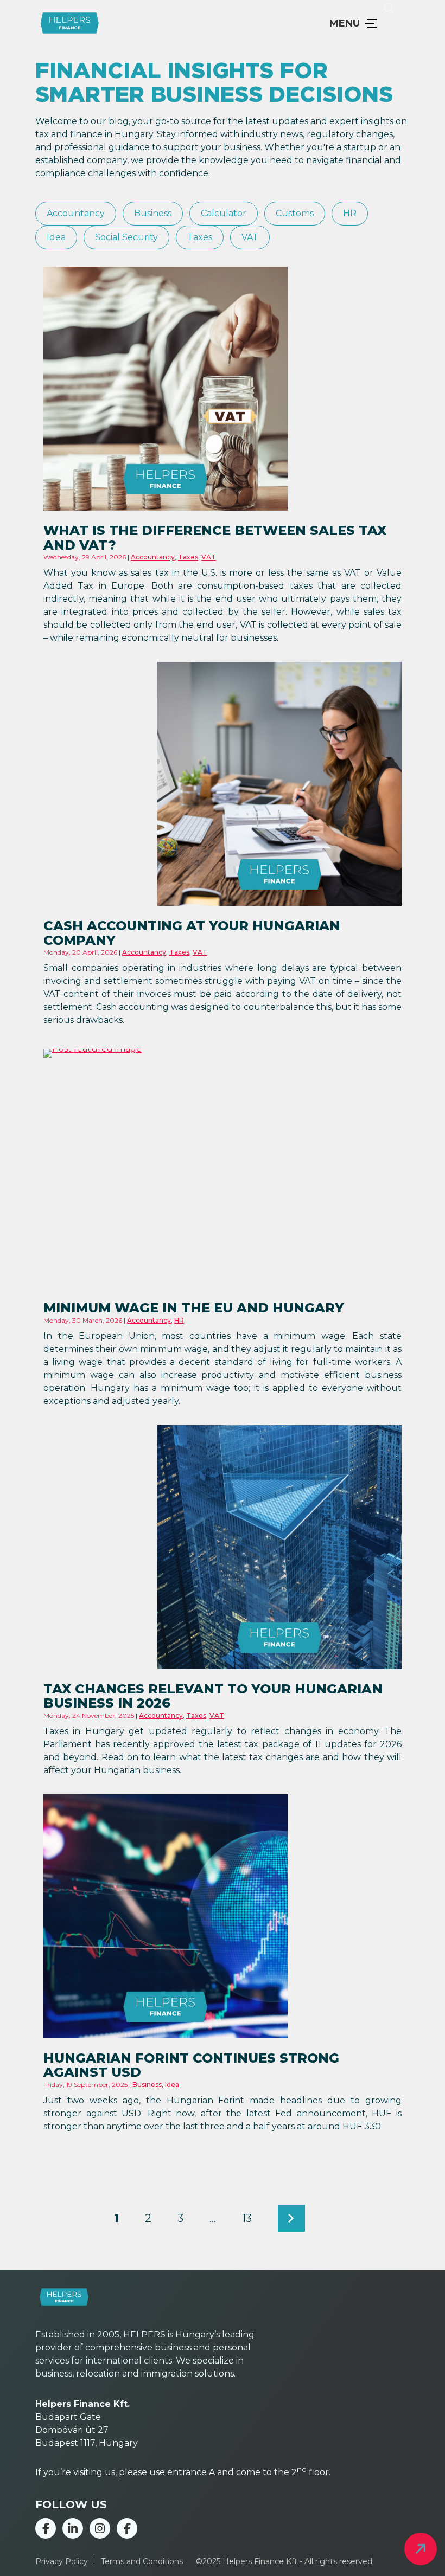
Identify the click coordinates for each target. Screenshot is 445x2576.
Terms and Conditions (142, 2561)
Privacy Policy (62, 2561)
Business (153, 214)
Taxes (200, 237)
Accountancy (76, 214)
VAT (250, 237)
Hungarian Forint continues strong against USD (191, 2065)
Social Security (126, 237)
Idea (56, 237)
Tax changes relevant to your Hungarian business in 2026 (213, 1696)
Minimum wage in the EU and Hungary (194, 1308)
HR (350, 214)
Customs (295, 214)
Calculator (224, 214)
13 (247, 2218)
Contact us (421, 2549)
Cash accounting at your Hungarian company (192, 933)
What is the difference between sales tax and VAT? (215, 537)
